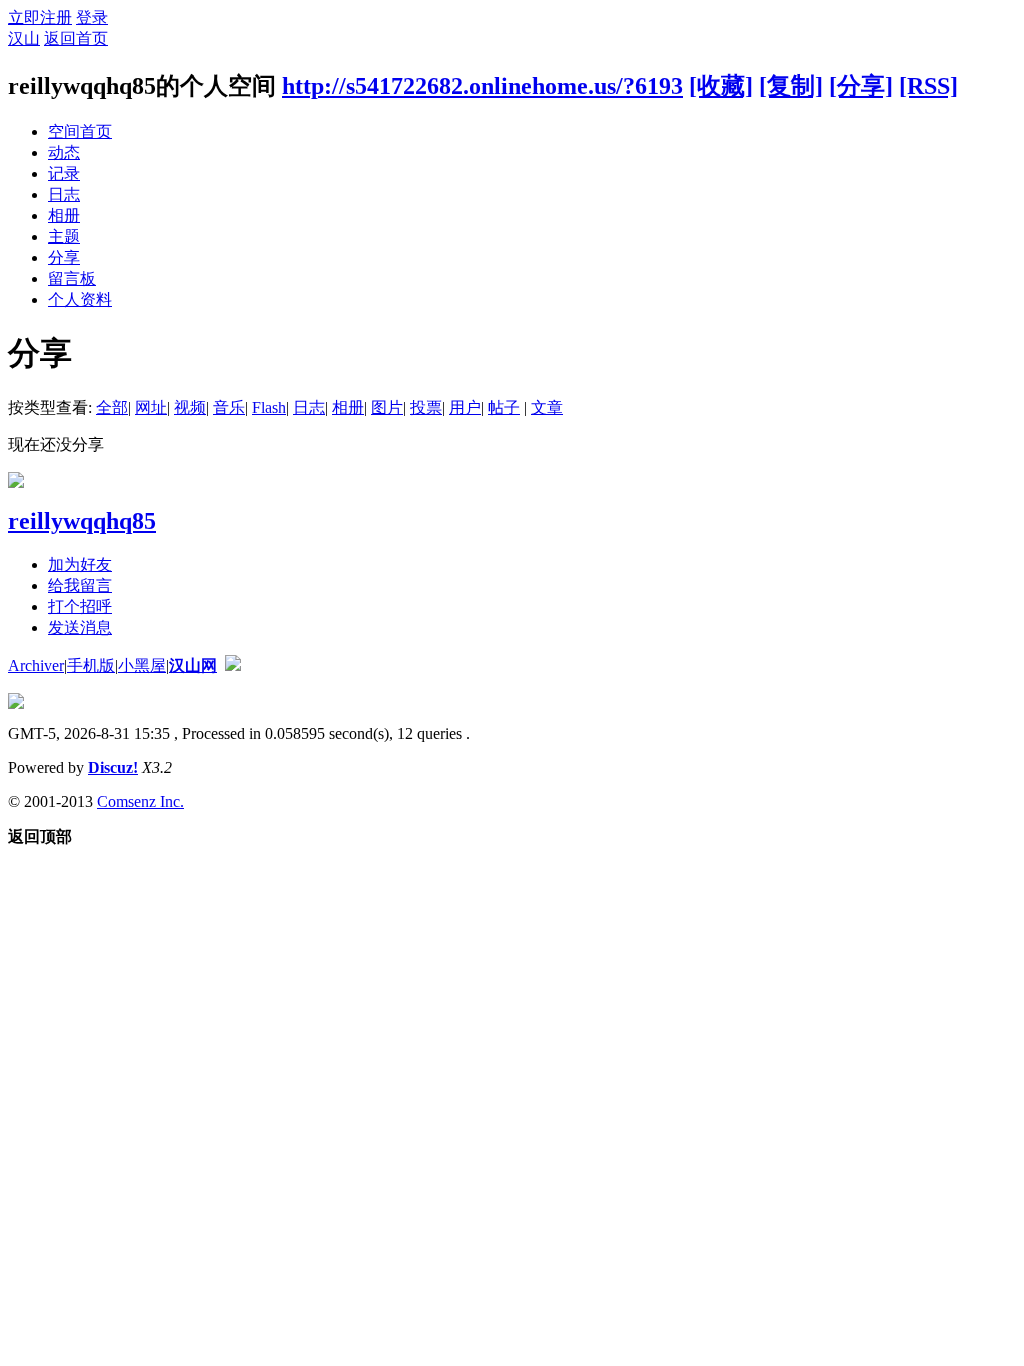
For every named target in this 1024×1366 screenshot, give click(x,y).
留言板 (72, 278)
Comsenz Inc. (140, 801)
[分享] (861, 86)
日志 (64, 194)
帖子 (504, 407)
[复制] (791, 86)
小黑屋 (142, 665)
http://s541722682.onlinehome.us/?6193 (482, 86)
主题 (64, 236)
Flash (269, 407)
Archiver (36, 665)
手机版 (91, 665)
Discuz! (113, 767)
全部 (112, 407)
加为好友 (80, 564)
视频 (190, 407)
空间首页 (80, 131)
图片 (387, 407)
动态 (64, 152)
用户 (465, 407)
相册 (64, 215)
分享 (64, 257)
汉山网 (193, 665)
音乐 (229, 407)
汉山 (24, 38)
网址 (151, 407)
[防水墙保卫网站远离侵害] (233, 665)
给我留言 (80, 585)
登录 (92, 17)
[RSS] (928, 86)
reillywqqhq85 (82, 521)
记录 (64, 173)
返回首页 (76, 38)
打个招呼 (80, 606)
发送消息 (80, 627)
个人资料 (80, 299)
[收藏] (721, 86)
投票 (426, 407)
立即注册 (40, 17)
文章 (547, 407)
